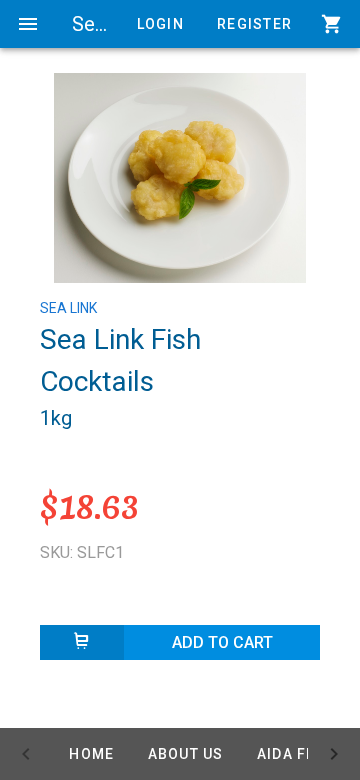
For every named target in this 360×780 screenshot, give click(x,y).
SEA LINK (68, 308)
